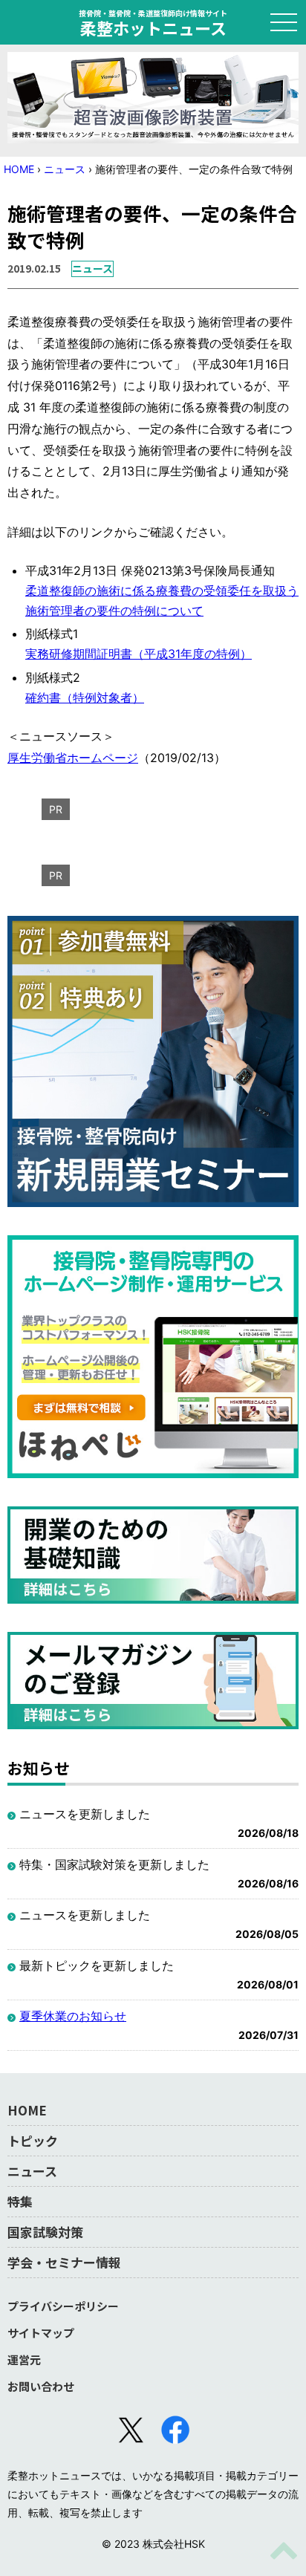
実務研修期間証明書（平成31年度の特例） (139, 654)
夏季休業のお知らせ (73, 2016)
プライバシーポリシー (63, 2306)
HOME (19, 169)
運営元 (24, 2359)
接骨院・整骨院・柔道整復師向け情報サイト (153, 22)
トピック (33, 2140)
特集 (20, 2201)
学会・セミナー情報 (64, 2262)
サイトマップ (41, 2333)
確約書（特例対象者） (85, 697)
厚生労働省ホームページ (73, 758)
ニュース (65, 169)
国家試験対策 (45, 2232)
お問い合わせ (41, 2386)
